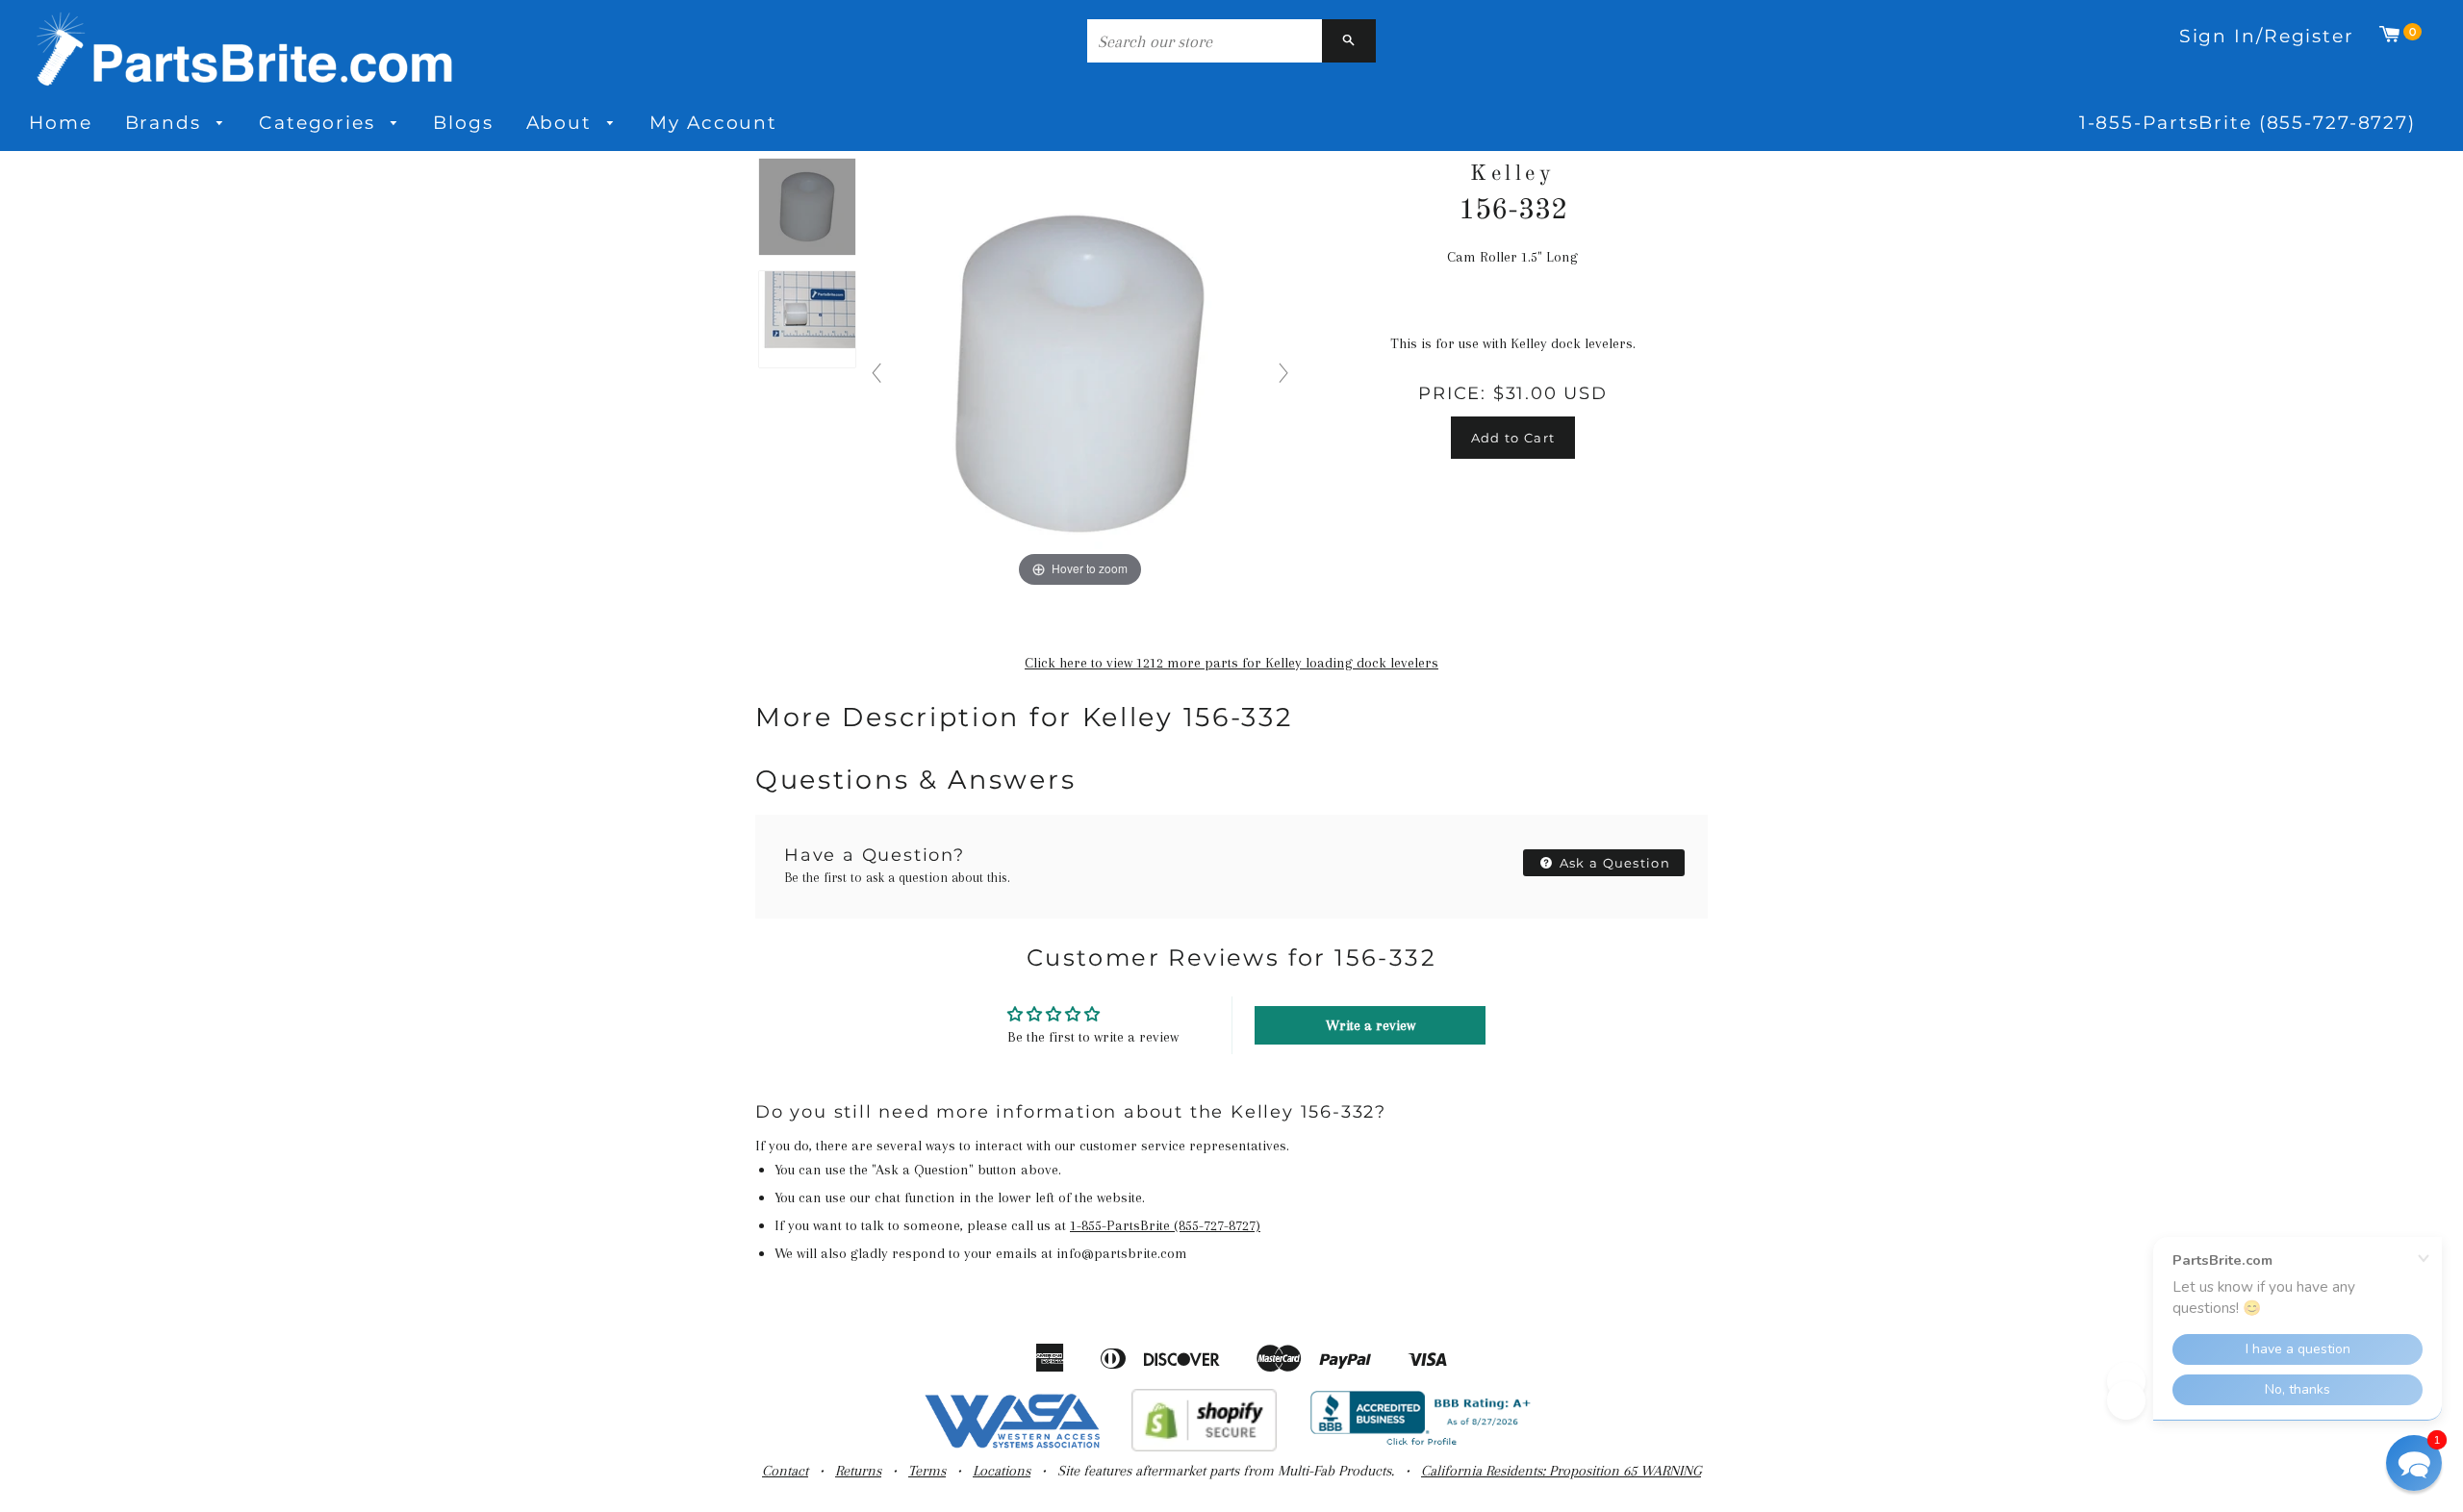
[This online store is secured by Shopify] (1204, 1447)
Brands (166, 123)
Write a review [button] (1371, 1025)
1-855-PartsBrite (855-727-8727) (2247, 123)
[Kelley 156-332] (807, 208)
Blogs (463, 123)
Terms (927, 1471)
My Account (713, 123)
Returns (858, 1471)
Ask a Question (1613, 863)
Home (61, 123)
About (562, 123)
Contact (785, 1471)
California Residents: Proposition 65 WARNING (1561, 1471)
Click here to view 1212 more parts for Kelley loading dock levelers (1231, 663)
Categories (320, 123)
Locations (1002, 1471)
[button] (2414, 1463)
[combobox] (1205, 41)
